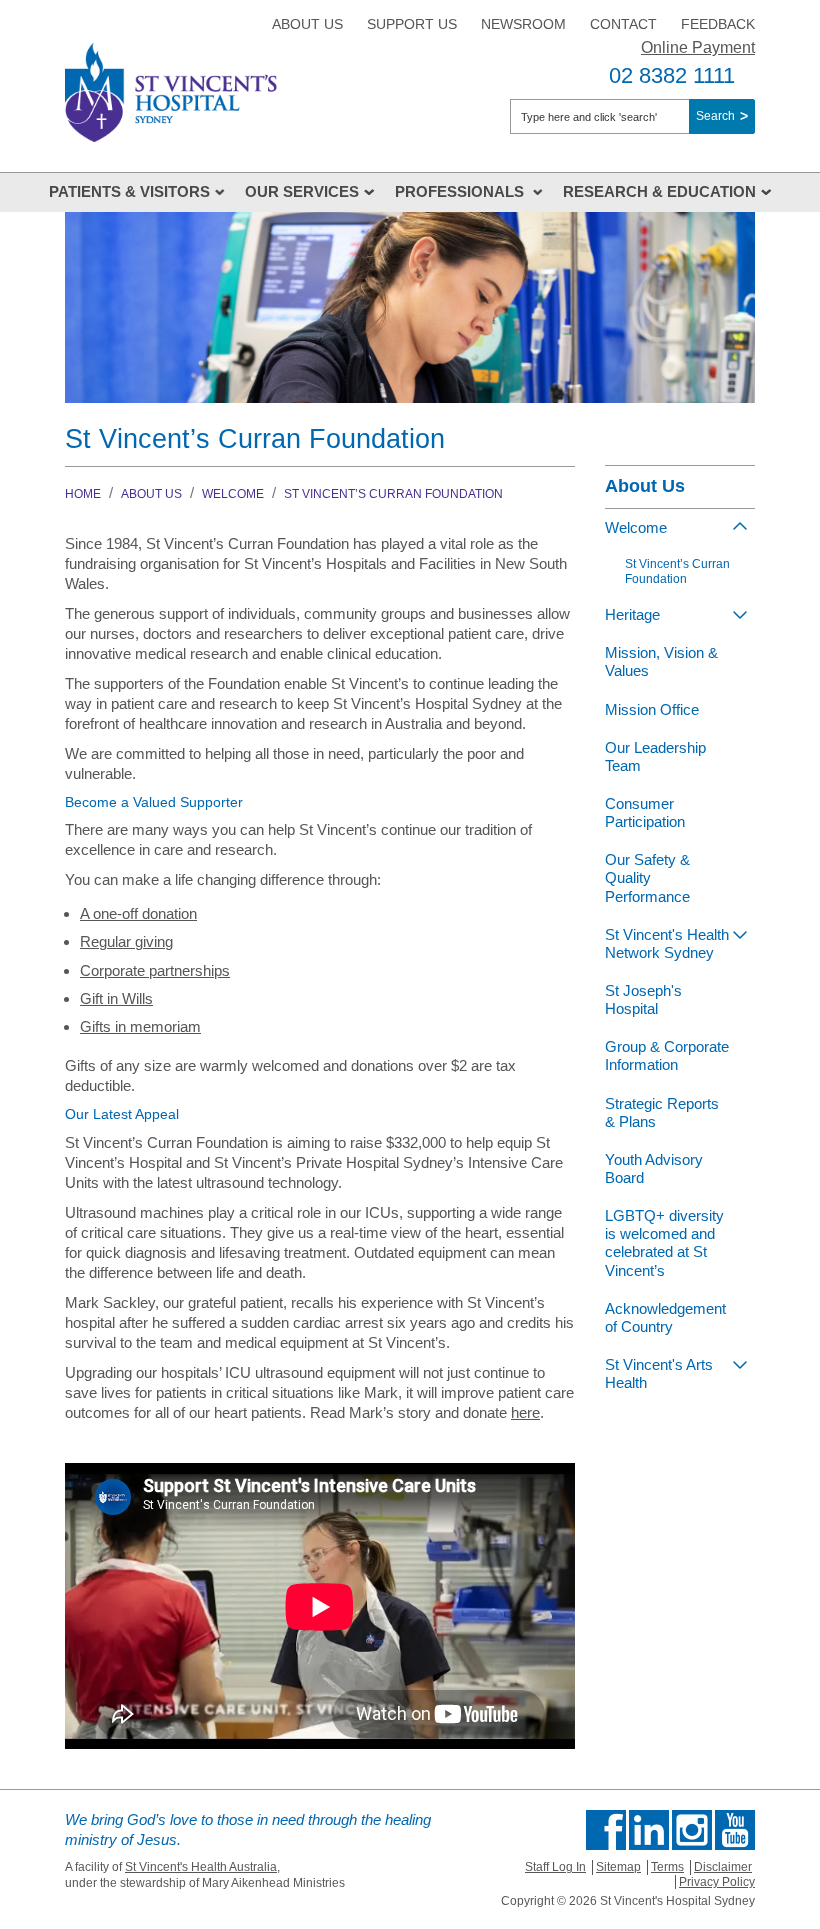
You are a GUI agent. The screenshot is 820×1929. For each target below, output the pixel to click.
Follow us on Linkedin (649, 1830)
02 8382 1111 (672, 75)
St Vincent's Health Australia (201, 1867)
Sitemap (618, 1867)
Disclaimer (723, 1867)
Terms (667, 1867)
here (525, 1412)
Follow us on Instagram (692, 1830)
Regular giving (126, 941)
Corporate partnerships (155, 970)
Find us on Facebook (606, 1830)
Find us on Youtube (735, 1830)
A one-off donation (138, 913)
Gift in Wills (116, 998)
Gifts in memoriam (140, 1026)
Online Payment (698, 47)
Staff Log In (555, 1867)
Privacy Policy (717, 1882)
